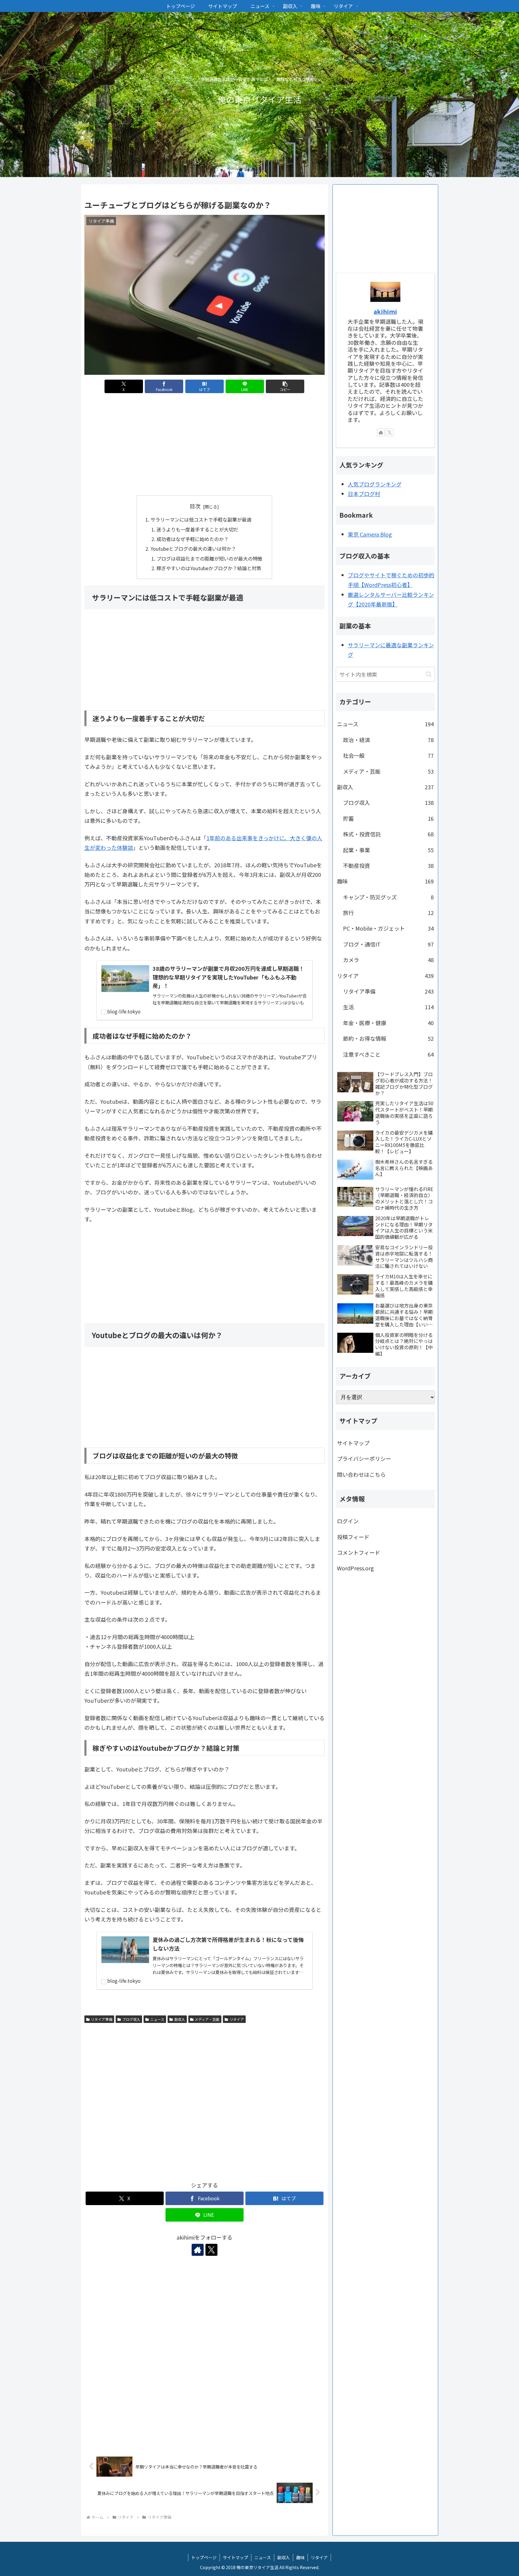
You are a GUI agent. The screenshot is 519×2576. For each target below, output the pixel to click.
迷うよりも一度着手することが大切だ (197, 529)
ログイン (348, 1521)
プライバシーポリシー (364, 1458)
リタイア (237, 2019)
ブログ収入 (131, 2019)
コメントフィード (359, 1552)
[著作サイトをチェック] (198, 2250)
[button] (285, 386)
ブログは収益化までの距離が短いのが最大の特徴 (209, 558)
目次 (195, 506)
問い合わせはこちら (361, 1474)
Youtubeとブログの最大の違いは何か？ (193, 549)
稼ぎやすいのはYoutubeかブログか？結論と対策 (209, 568)
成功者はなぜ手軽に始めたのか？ (193, 539)
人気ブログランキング (375, 484)
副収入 (180, 2019)
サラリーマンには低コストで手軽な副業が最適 (201, 519)
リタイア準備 (102, 2019)
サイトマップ (353, 1443)
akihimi (385, 311)
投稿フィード (353, 1537)
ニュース (157, 2019)
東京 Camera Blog (370, 534)
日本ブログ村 (364, 494)
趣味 (300, 2557)
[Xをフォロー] (211, 2250)
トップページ (204, 2557)
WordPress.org (355, 1568)
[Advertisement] (205, 446)
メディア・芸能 (207, 2019)
